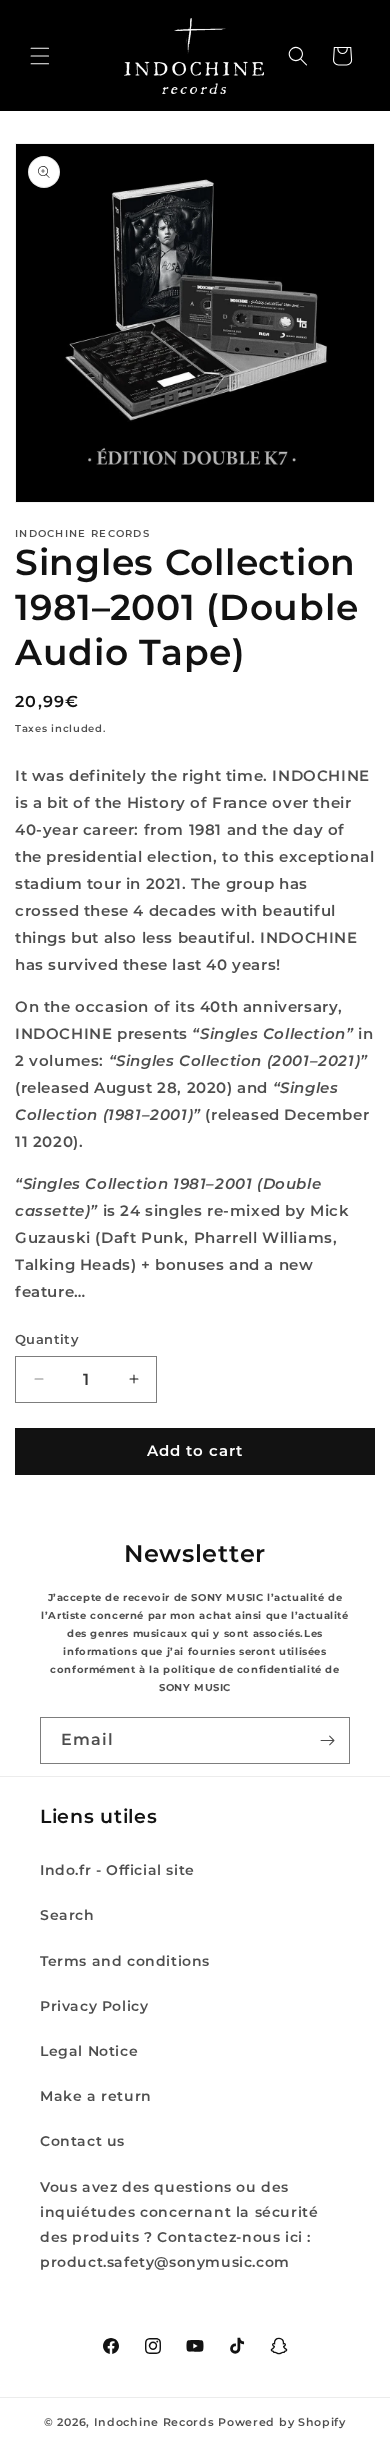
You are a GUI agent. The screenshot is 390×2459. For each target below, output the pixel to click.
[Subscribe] (327, 1740)
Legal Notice (89, 2051)
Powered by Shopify (282, 2422)
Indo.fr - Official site (117, 1870)
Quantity (47, 1339)
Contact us (82, 2141)
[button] (40, 56)
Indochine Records (154, 2422)
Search (67, 1915)
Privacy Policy (94, 2006)
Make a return (96, 2096)
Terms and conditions (125, 1961)
